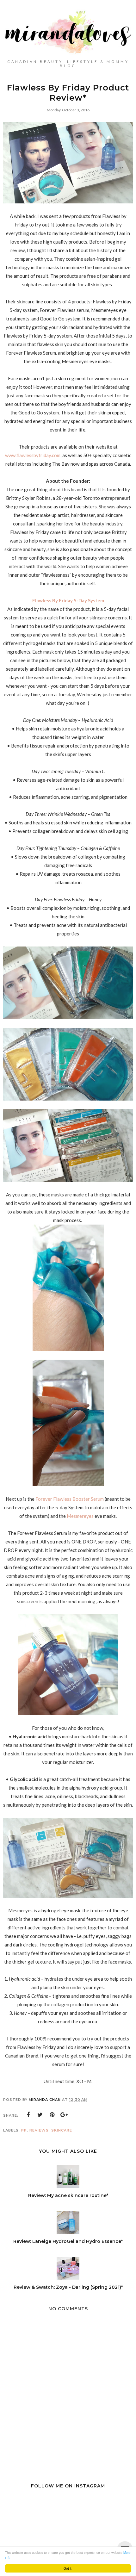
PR (24, 2130)
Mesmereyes (81, 1516)
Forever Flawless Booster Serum (70, 1499)
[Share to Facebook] (28, 2115)
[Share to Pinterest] (52, 2115)
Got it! (68, 2568)
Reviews (39, 2130)
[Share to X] (40, 2115)
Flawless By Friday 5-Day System (68, 600)
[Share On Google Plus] (64, 2115)
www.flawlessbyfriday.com (33, 455)
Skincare (62, 2130)
